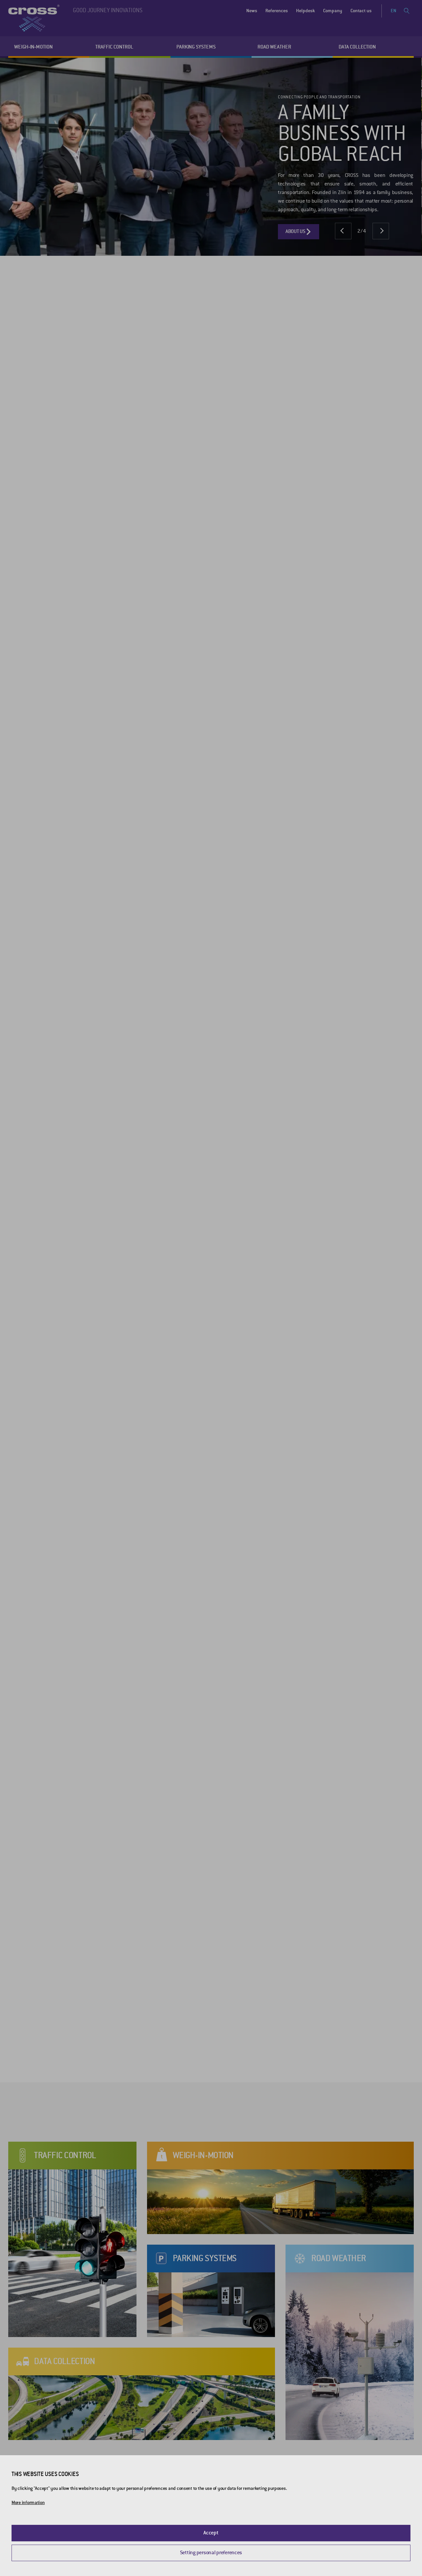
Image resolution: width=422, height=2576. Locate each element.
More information (28, 2503)
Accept (211, 2533)
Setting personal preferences (211, 2553)
